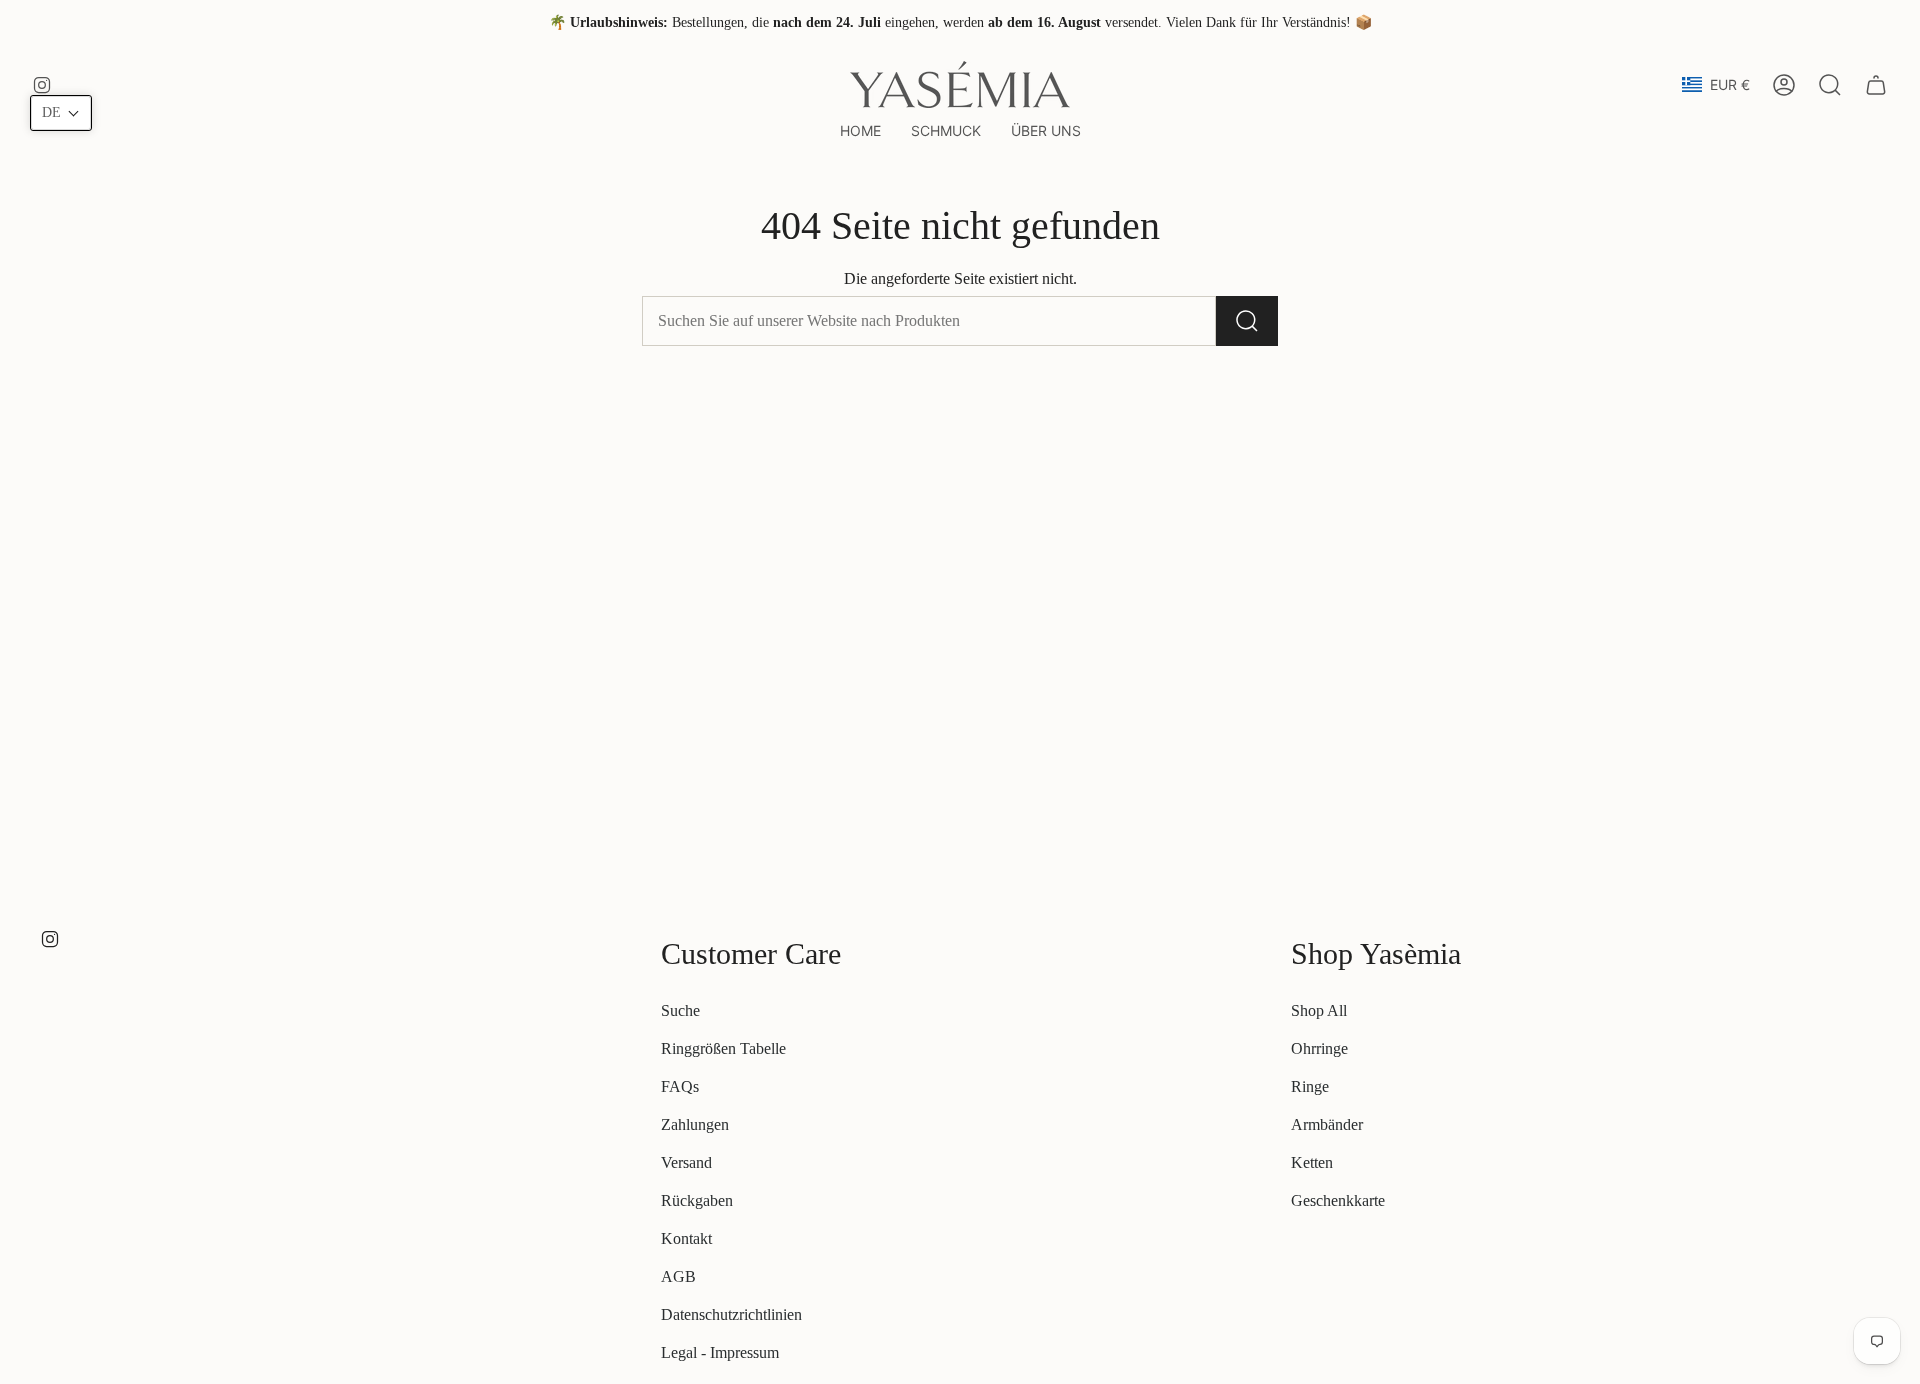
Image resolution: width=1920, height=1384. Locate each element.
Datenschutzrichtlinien (731, 1314)
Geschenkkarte (1338, 1200)
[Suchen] (1247, 321)
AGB (678, 1276)
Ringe (1310, 1086)
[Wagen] (1876, 85)
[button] (946, 131)
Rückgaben (697, 1200)
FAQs (680, 1086)
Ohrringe (1319, 1048)
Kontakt (686, 1238)
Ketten (1312, 1162)
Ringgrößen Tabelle (723, 1048)
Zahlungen (695, 1124)
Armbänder (1327, 1124)
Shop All (1319, 1010)
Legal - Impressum (720, 1352)
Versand (686, 1162)
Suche (680, 1010)
